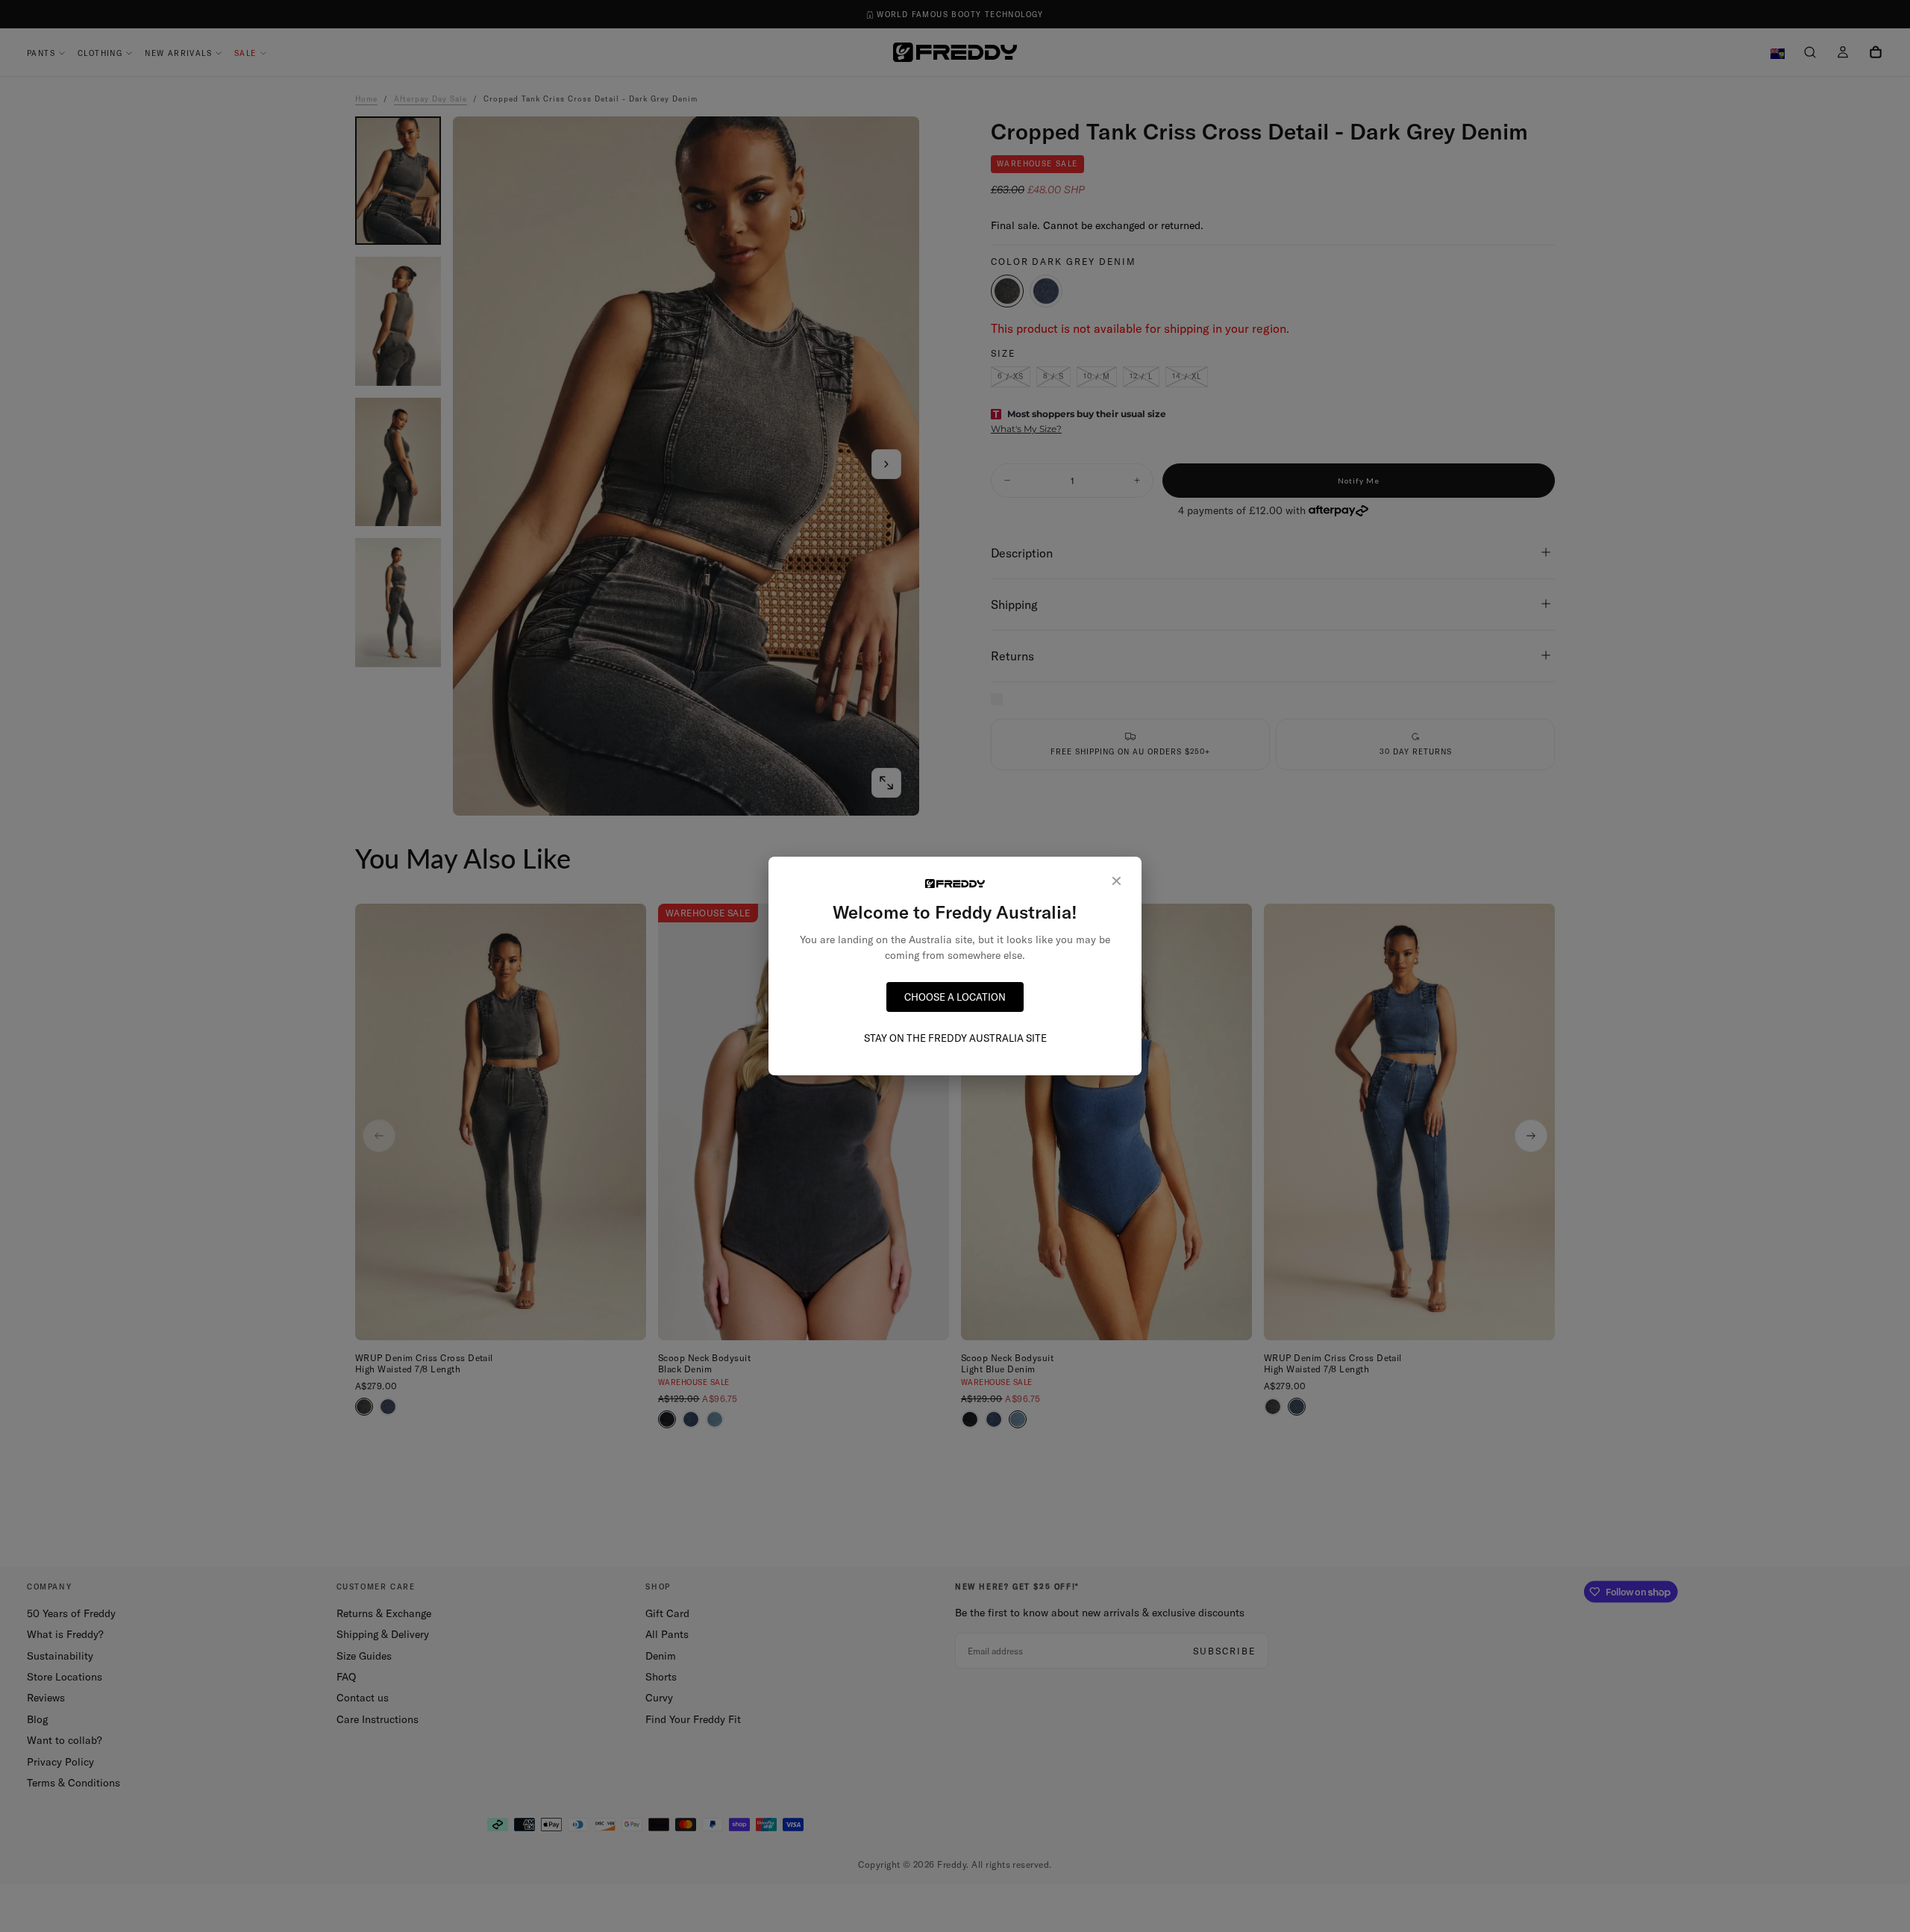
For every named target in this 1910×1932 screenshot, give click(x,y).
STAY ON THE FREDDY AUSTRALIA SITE (955, 1038)
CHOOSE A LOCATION (955, 997)
